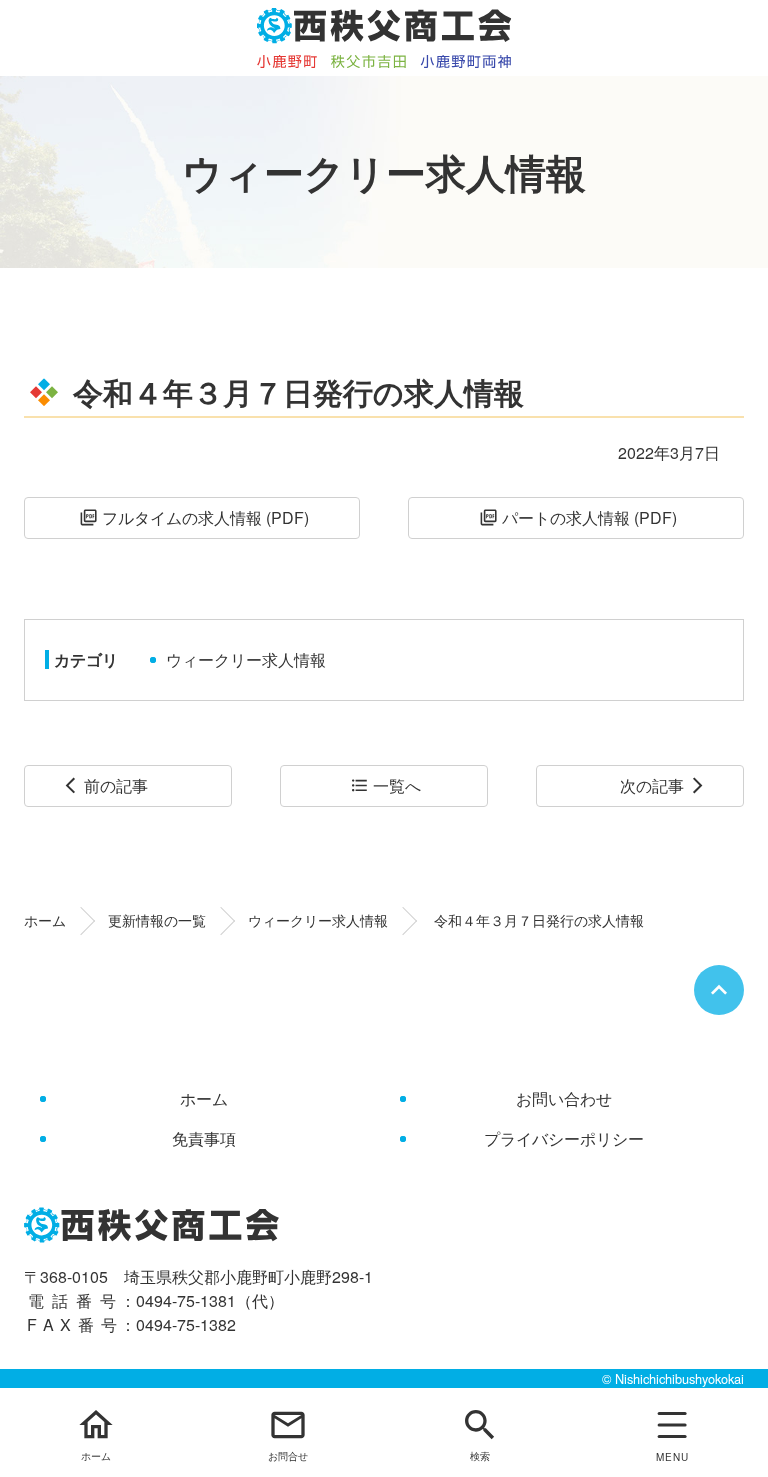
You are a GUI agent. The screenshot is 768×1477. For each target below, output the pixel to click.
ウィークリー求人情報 (246, 659)
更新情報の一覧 (157, 920)
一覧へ (385, 785)
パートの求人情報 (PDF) (578, 517)
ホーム (45, 920)
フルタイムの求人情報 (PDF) (194, 517)
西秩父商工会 (384, 38)
